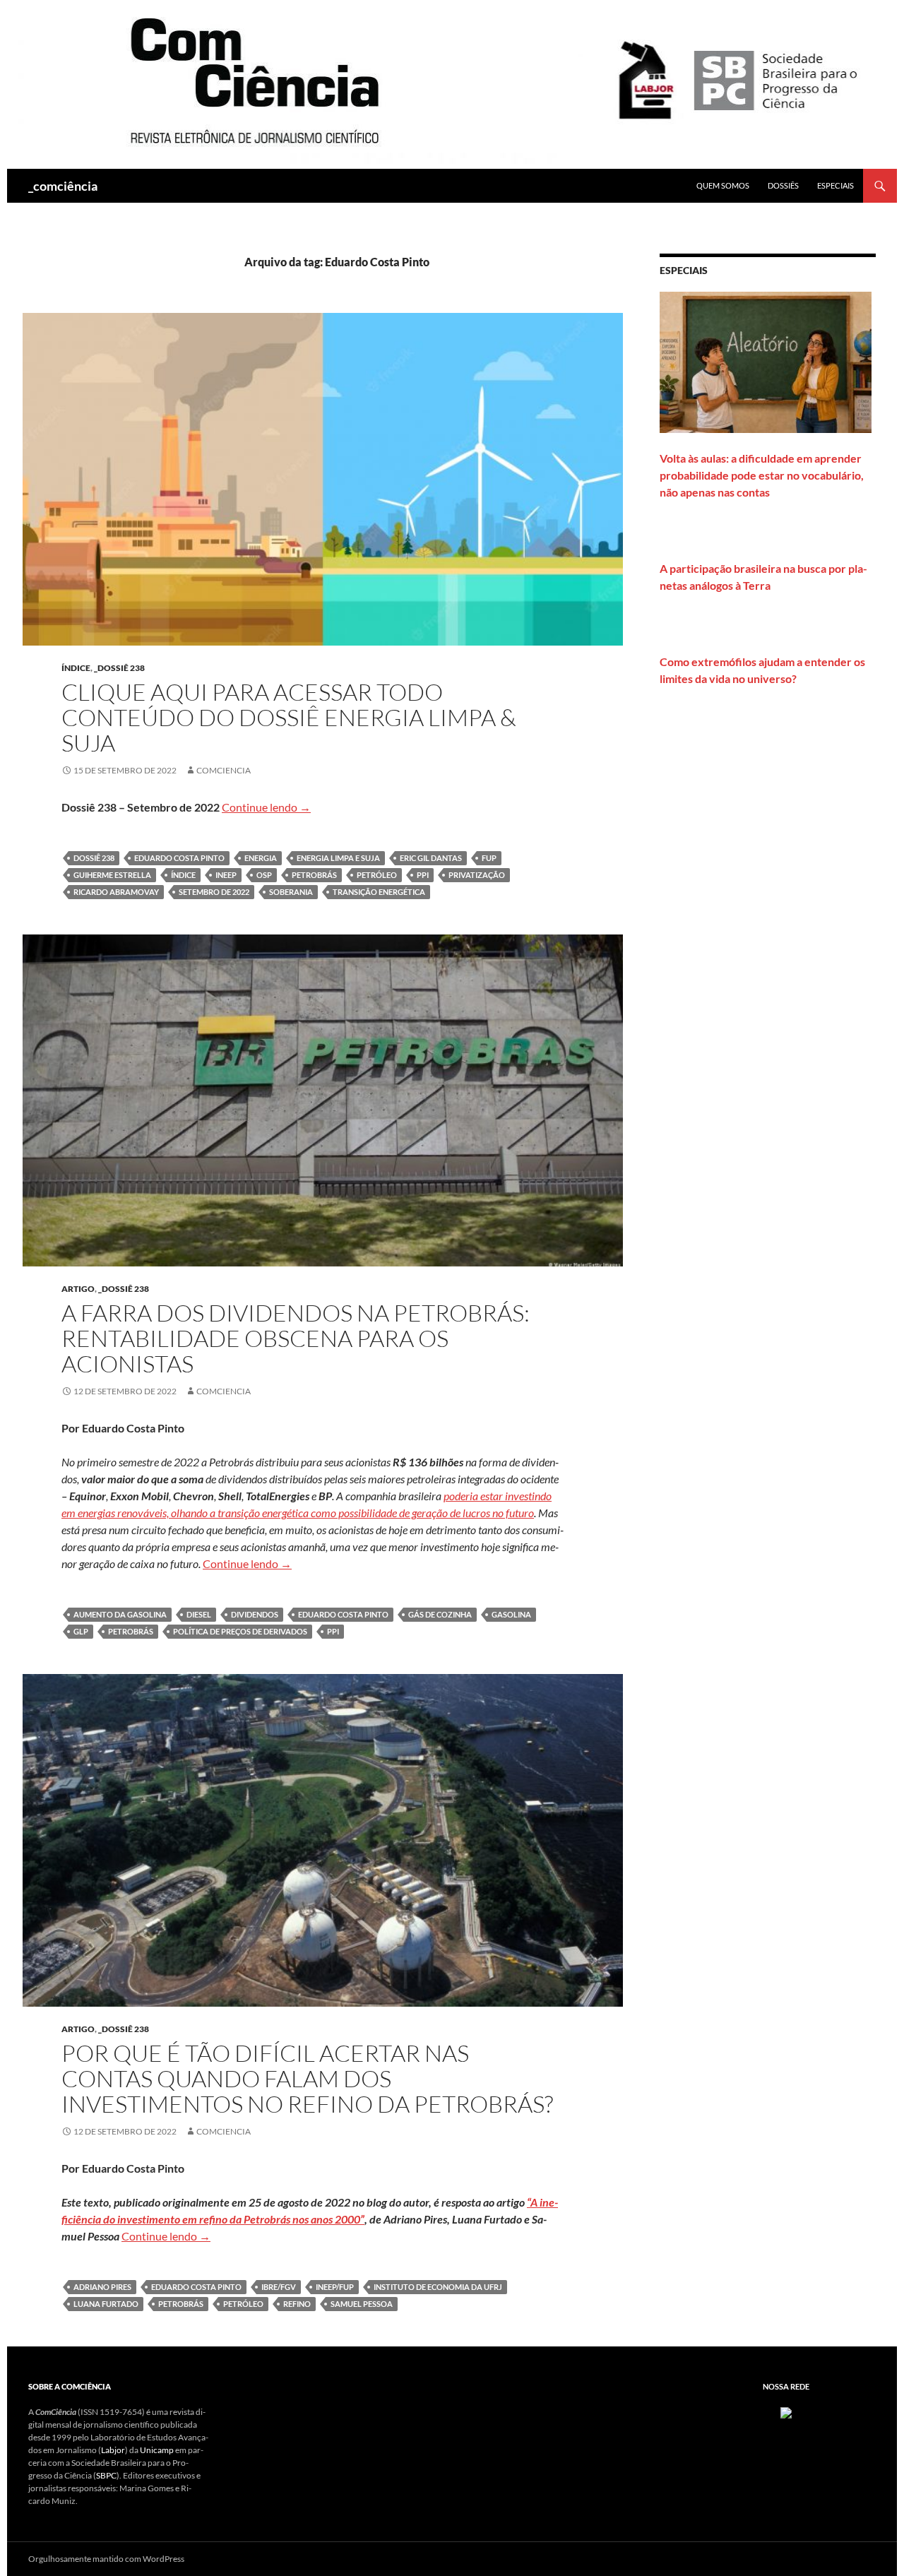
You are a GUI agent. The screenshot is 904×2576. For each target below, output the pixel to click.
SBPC (106, 2475)
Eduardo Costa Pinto (179, 858)
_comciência (63, 186)
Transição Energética (379, 892)
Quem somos (723, 185)
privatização (477, 875)
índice (76, 668)
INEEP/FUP (335, 2287)
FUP (489, 858)
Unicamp (157, 2450)
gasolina (511, 1614)
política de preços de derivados (240, 1631)
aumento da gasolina (120, 1614)
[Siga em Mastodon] (786, 2412)
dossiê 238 (94, 858)
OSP (264, 875)
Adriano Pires (102, 2287)
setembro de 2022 (214, 892)
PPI (423, 875)
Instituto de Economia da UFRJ (438, 2287)
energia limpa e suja (338, 858)
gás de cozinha (440, 1614)
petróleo (377, 875)
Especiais (835, 185)
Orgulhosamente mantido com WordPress (106, 2559)
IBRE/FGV (279, 2287)
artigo (78, 1289)
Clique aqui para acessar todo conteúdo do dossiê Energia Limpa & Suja (289, 717)
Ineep (226, 875)
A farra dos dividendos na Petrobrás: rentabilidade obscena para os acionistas (296, 1338)
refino (297, 2304)
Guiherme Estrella (112, 875)
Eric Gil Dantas (431, 858)
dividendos (255, 1614)
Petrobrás (314, 875)
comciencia (224, 770)
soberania (291, 892)
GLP (81, 1631)
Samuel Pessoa (362, 2304)
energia (261, 858)
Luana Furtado (106, 2304)
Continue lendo (266, 807)
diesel (199, 1614)
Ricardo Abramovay (116, 892)
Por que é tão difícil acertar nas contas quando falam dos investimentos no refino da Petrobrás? (307, 2078)
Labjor (113, 2450)
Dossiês (783, 185)
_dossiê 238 (119, 668)
